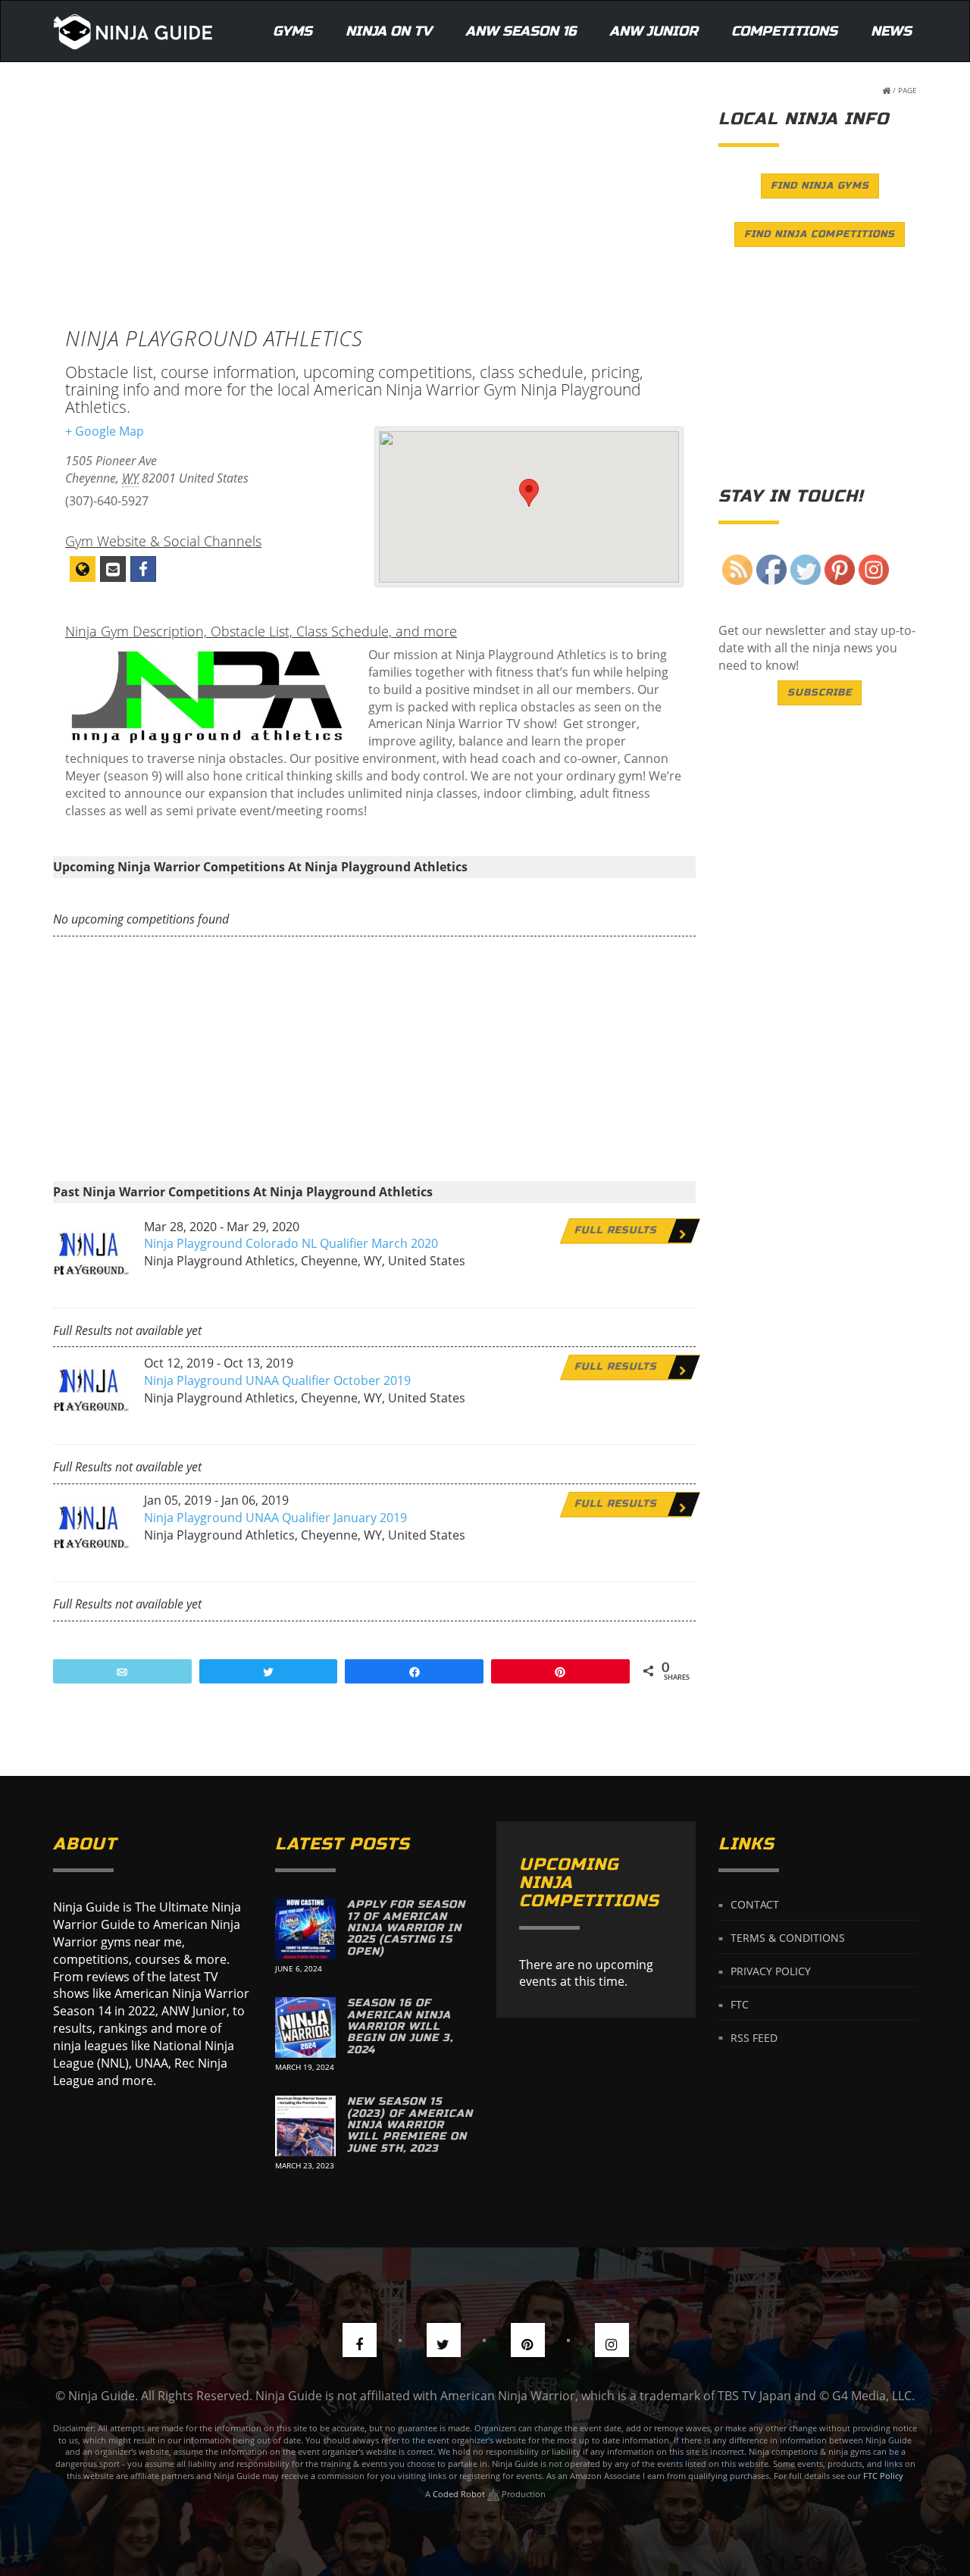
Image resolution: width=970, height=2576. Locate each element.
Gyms (293, 31)
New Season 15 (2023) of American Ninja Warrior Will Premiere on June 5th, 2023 (410, 2125)
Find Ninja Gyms (820, 186)
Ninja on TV (389, 31)
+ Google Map (105, 431)
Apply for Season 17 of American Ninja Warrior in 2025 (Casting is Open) (406, 1928)
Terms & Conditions (788, 1938)
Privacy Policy (771, 1971)
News (891, 31)
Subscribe (820, 692)
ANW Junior (654, 31)
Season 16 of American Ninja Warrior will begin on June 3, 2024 (400, 2026)
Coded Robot (460, 2494)
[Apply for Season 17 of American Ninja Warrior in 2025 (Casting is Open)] (305, 1929)
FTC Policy (883, 2476)
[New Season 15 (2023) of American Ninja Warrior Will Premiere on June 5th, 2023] (305, 2126)
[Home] (133, 31)
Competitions (784, 31)
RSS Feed (754, 2037)
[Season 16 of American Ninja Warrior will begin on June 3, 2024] (305, 2027)
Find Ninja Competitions (820, 234)
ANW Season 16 (521, 31)
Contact (755, 1904)
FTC (740, 2004)
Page (907, 90)
